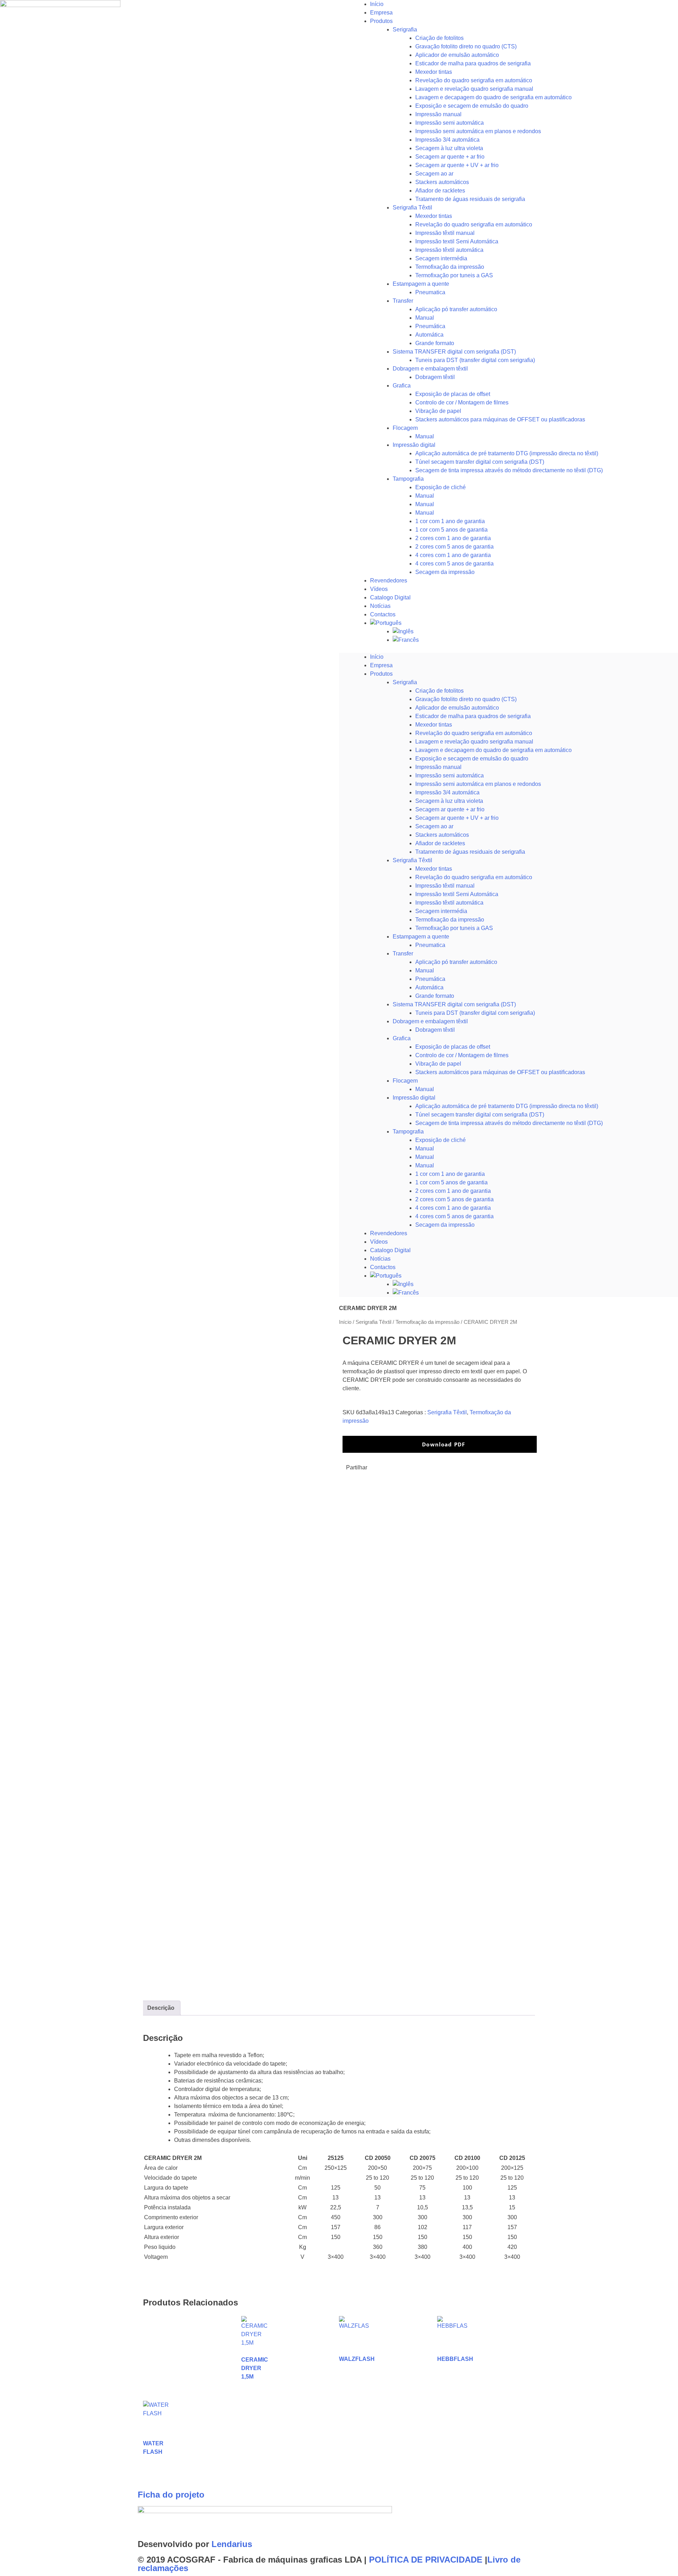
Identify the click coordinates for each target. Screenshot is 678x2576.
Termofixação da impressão (450, 267)
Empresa (381, 13)
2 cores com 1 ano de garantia (453, 538)
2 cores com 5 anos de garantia (454, 547)
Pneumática (430, 326)
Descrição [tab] (161, 2008)
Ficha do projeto (171, 2495)
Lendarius (232, 2544)
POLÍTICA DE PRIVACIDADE (426, 2560)
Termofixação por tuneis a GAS (454, 275)
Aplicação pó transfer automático (456, 309)
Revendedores (389, 581)
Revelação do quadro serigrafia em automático (474, 80)
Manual (425, 318)
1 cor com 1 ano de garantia (450, 521)
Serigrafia (405, 29)
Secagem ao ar (434, 174)
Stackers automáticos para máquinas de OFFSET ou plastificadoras (500, 419)
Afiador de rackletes (440, 191)
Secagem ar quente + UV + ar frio (457, 165)
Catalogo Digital (390, 597)
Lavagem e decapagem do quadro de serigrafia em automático (493, 97)
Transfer (403, 301)
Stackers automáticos (442, 182)
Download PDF (443, 1444)
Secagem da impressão (445, 572)
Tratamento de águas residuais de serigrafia (470, 199)
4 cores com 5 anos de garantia (454, 564)
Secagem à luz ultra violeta (449, 148)
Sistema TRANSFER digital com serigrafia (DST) (454, 352)
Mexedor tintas (434, 72)
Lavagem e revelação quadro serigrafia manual (474, 89)
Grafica (402, 386)
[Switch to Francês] (535, 640)
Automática (429, 335)
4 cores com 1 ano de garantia (453, 555)
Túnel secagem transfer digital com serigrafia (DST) (480, 462)
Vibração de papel (438, 411)
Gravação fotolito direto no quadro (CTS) (466, 46)
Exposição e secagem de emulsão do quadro (472, 106)
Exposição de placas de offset (453, 394)
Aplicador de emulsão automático (457, 55)
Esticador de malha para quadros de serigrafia (473, 63)
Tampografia (408, 479)
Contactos (383, 614)
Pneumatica (430, 292)
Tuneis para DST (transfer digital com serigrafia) (475, 360)
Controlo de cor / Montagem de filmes (462, 402)
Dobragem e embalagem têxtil (430, 369)
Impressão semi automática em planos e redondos (478, 131)
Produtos (381, 21)
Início (377, 4)
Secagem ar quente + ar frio (450, 157)
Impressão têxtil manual (445, 233)
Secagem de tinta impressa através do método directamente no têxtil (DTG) (509, 470)
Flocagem (405, 428)
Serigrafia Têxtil (412, 208)
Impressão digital (414, 445)
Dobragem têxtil (435, 377)
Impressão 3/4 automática (447, 140)
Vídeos (379, 589)
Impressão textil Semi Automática (457, 241)
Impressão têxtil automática (449, 250)
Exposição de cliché (441, 487)
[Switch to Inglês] (535, 632)
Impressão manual (438, 114)
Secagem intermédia (441, 258)
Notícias (380, 606)
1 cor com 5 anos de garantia (451, 530)
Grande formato (435, 343)
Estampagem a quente (421, 284)
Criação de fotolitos (439, 38)
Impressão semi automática (450, 123)
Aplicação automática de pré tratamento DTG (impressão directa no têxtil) (507, 453)
